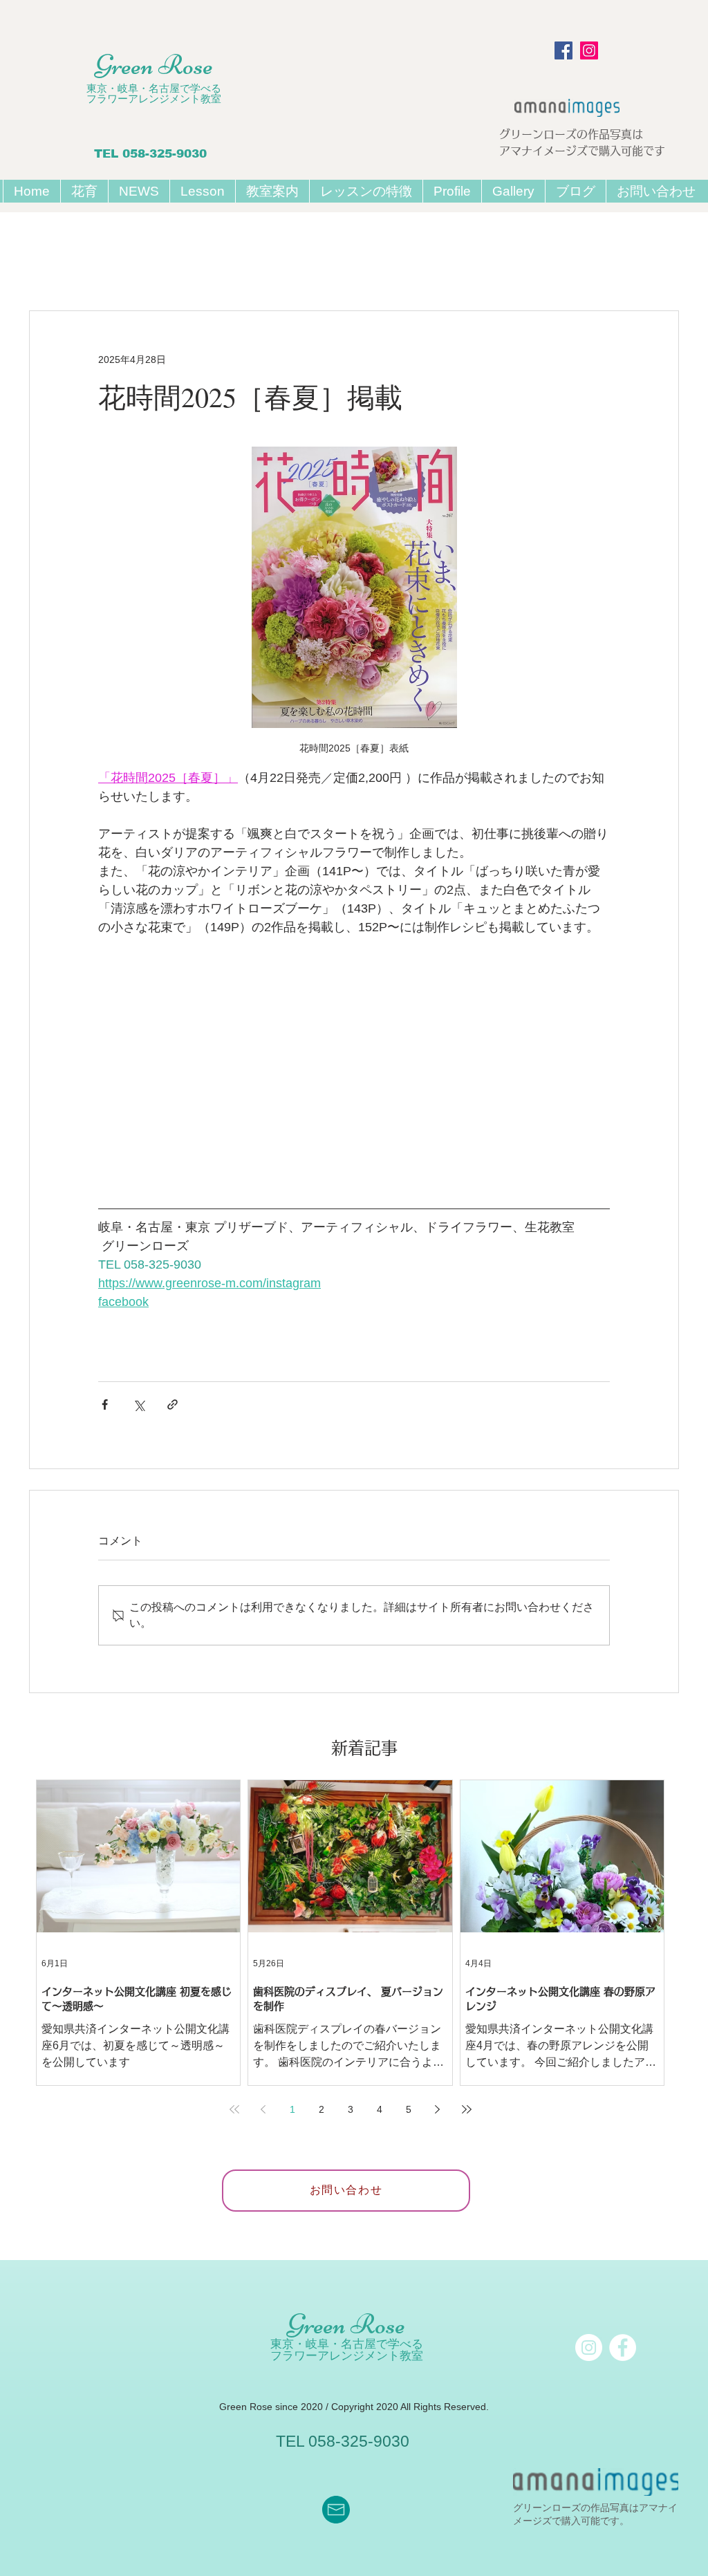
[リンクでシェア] (173, 1404)
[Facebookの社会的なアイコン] (563, 50)
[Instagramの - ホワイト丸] (589, 2348)
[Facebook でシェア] (105, 1404)
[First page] (234, 2109)
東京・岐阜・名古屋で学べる (154, 88)
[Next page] (438, 2109)
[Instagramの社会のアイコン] (589, 50)
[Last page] (467, 2109)
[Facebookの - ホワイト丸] (623, 2348)
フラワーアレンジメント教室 (154, 99)
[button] (202, 191)
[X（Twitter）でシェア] (139, 1404)
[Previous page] (263, 2109)
